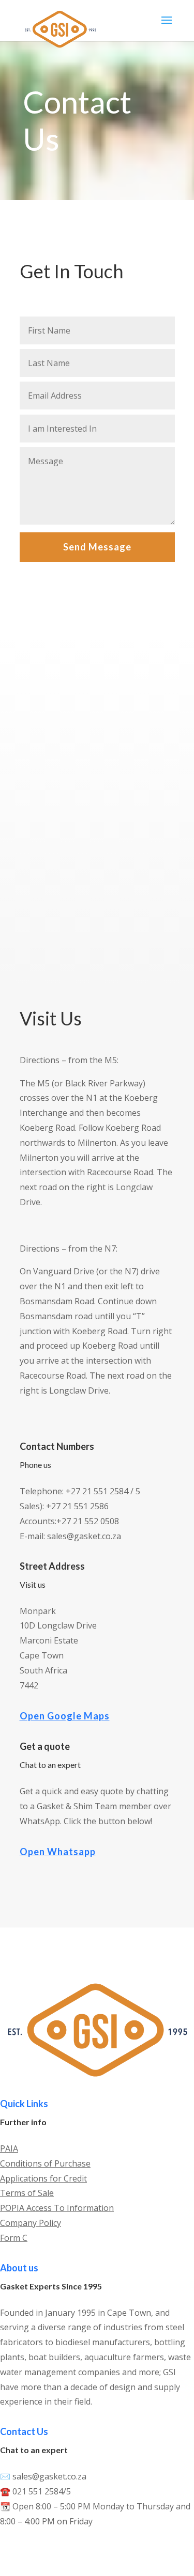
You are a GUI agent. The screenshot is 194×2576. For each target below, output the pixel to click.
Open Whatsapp (58, 1852)
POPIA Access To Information (57, 2208)
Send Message (97, 547)
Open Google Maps (65, 1716)
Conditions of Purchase (45, 2163)
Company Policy (31, 2223)
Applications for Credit (43, 2178)
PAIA (9, 2148)
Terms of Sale (27, 2193)
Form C (14, 2238)
